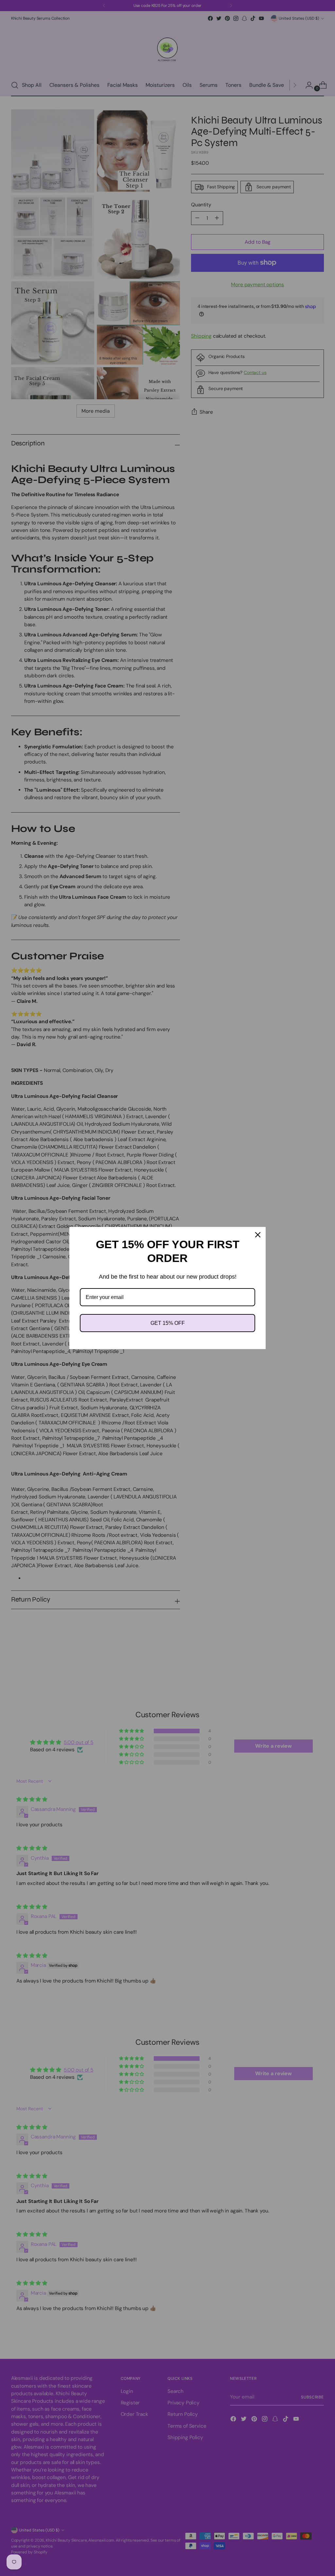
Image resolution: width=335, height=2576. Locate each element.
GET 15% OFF (168, 1323)
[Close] (258, 1235)
